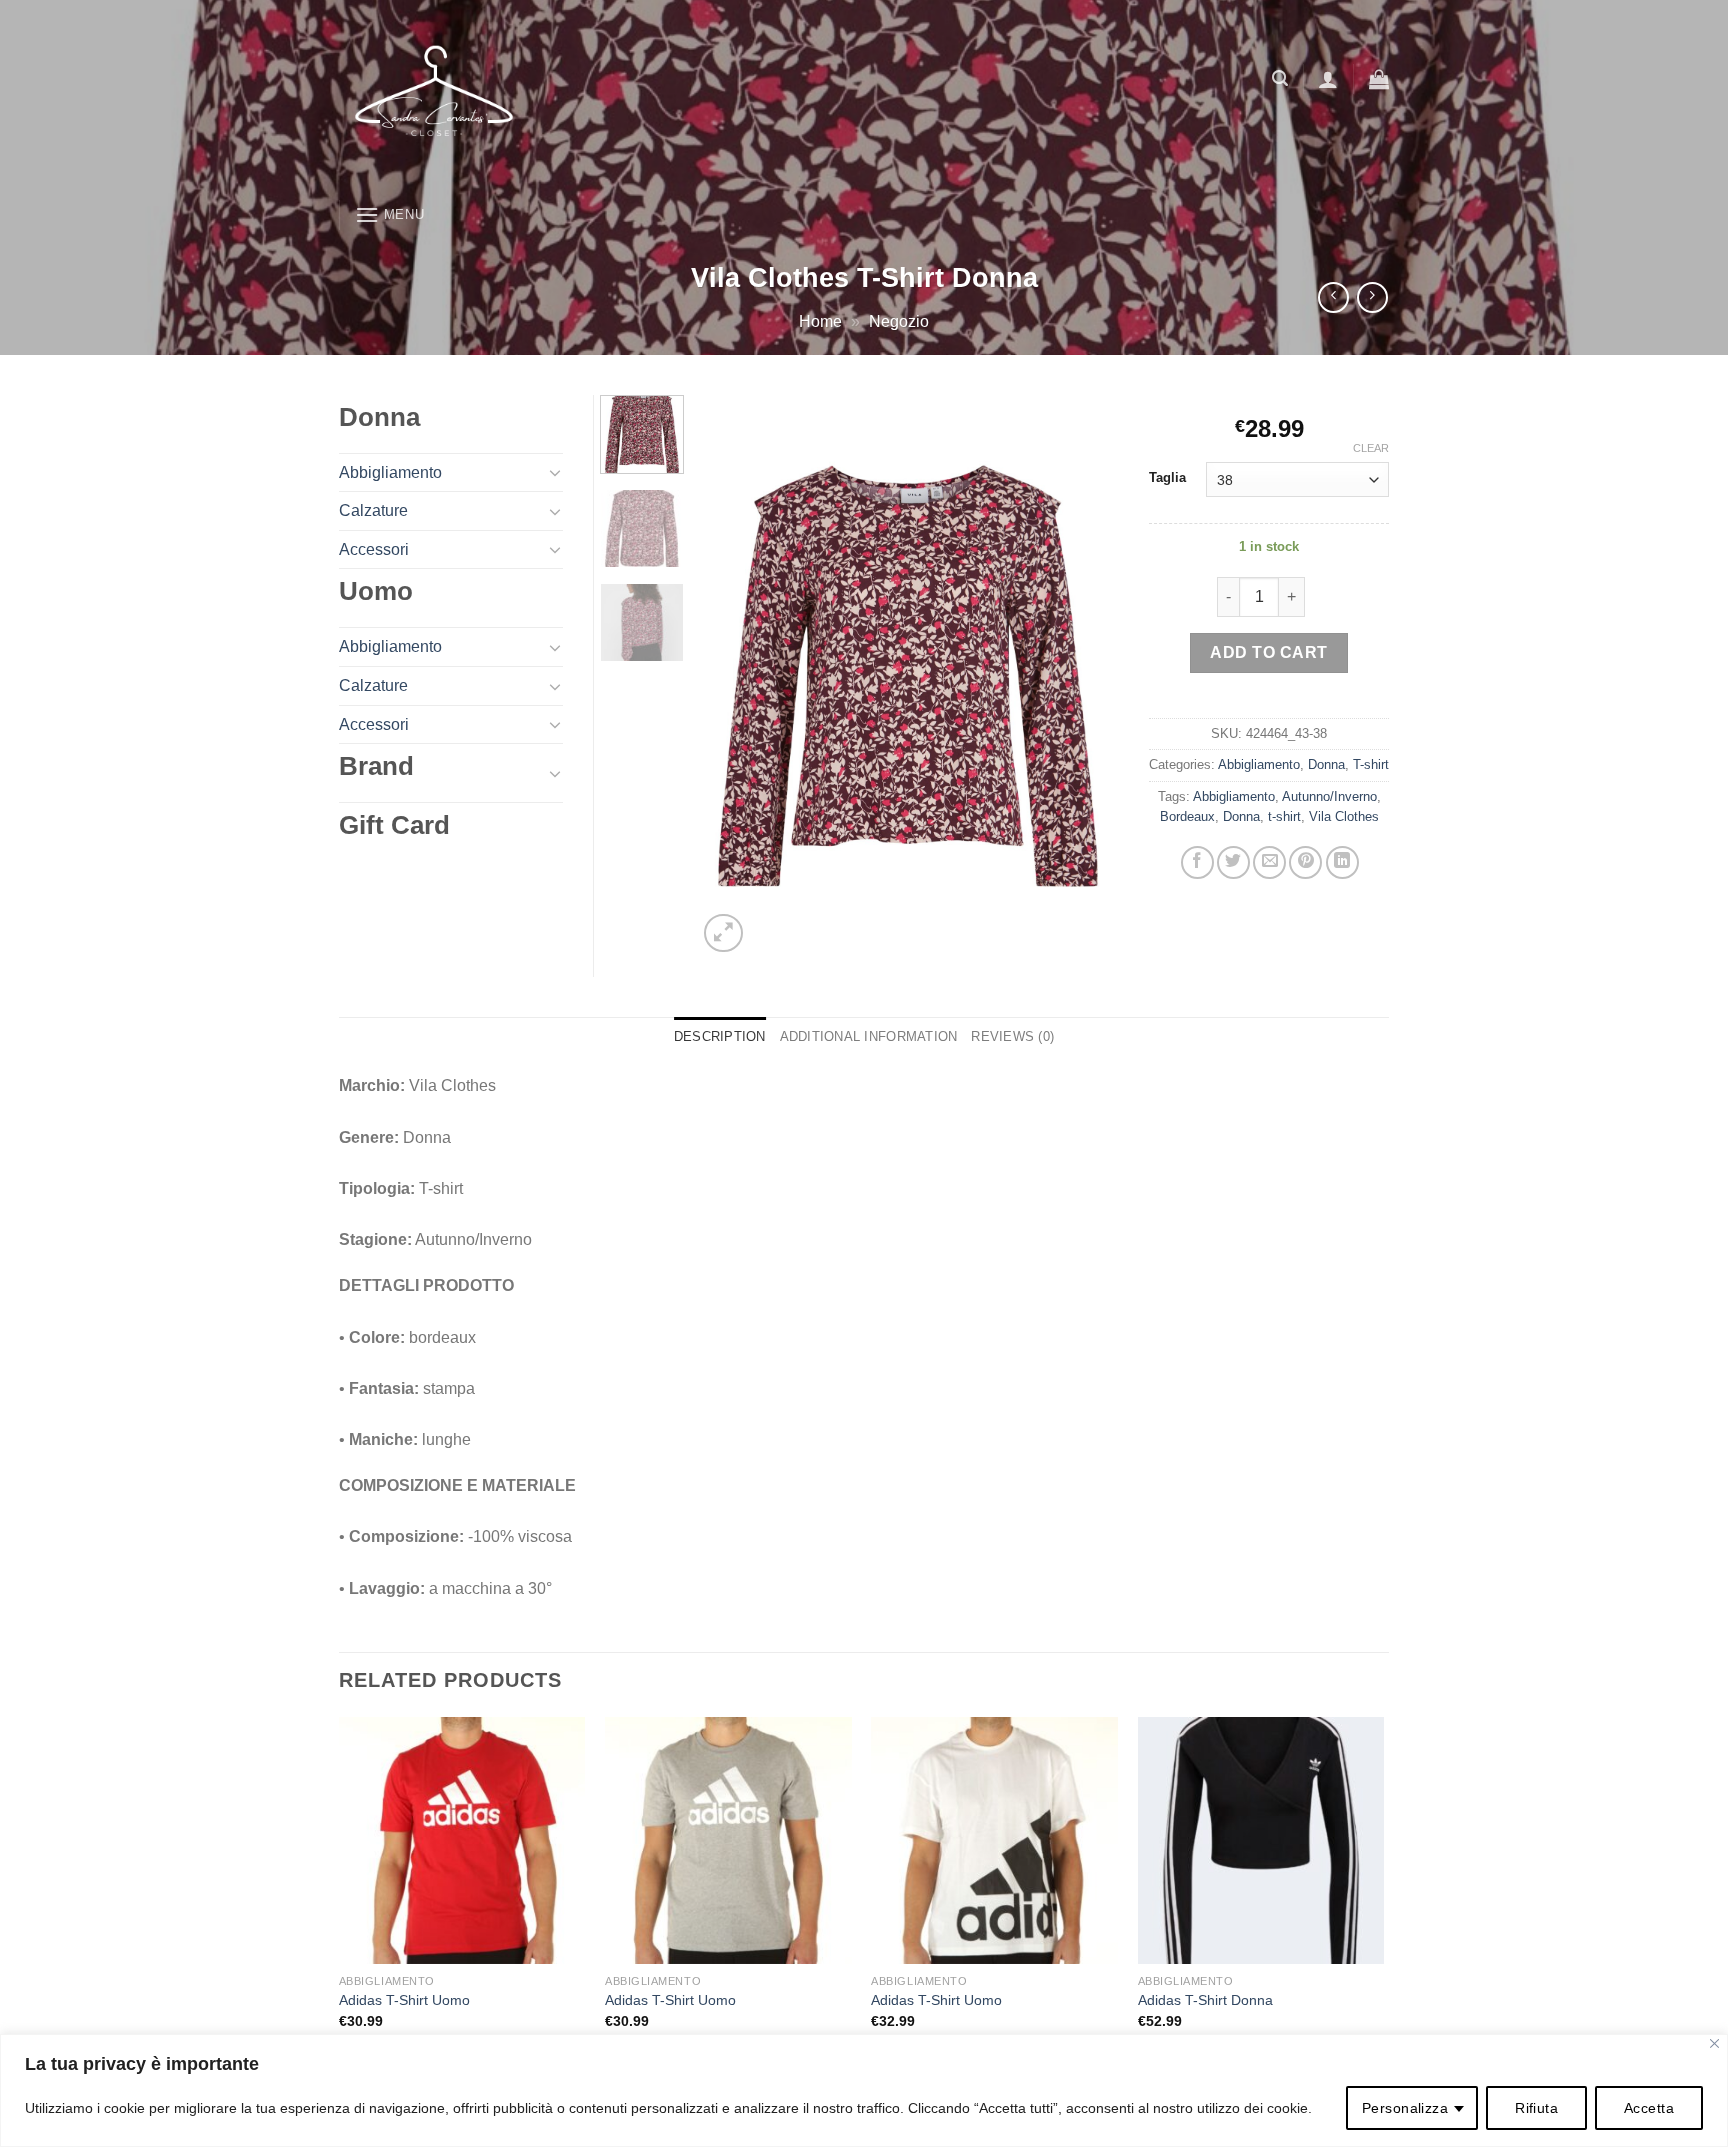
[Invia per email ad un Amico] (1269, 862)
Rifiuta (1536, 2108)
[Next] (1086, 676)
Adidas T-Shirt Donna (1205, 2000)
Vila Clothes (1344, 816)
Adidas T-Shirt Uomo (404, 2000)
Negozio (899, 321)
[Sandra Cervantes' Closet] (589, 95)
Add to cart (1268, 652)
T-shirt (1371, 764)
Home (820, 321)
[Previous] (731, 676)
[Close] (1714, 2043)
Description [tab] (720, 1036)
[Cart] (1379, 79)
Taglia (1167, 478)
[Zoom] (723, 933)
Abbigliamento (1259, 764)
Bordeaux (1187, 816)
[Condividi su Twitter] (1233, 862)
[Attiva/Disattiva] (555, 472)
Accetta (1649, 2108)
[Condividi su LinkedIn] (1342, 862)
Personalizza (1405, 2108)
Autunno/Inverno (1329, 796)
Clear (1371, 448)
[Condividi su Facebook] (1197, 862)
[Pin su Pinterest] (1305, 862)
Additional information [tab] (869, 1036)
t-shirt (1284, 816)
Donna (1326, 764)
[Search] (1280, 78)
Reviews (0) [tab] (1012, 1036)
